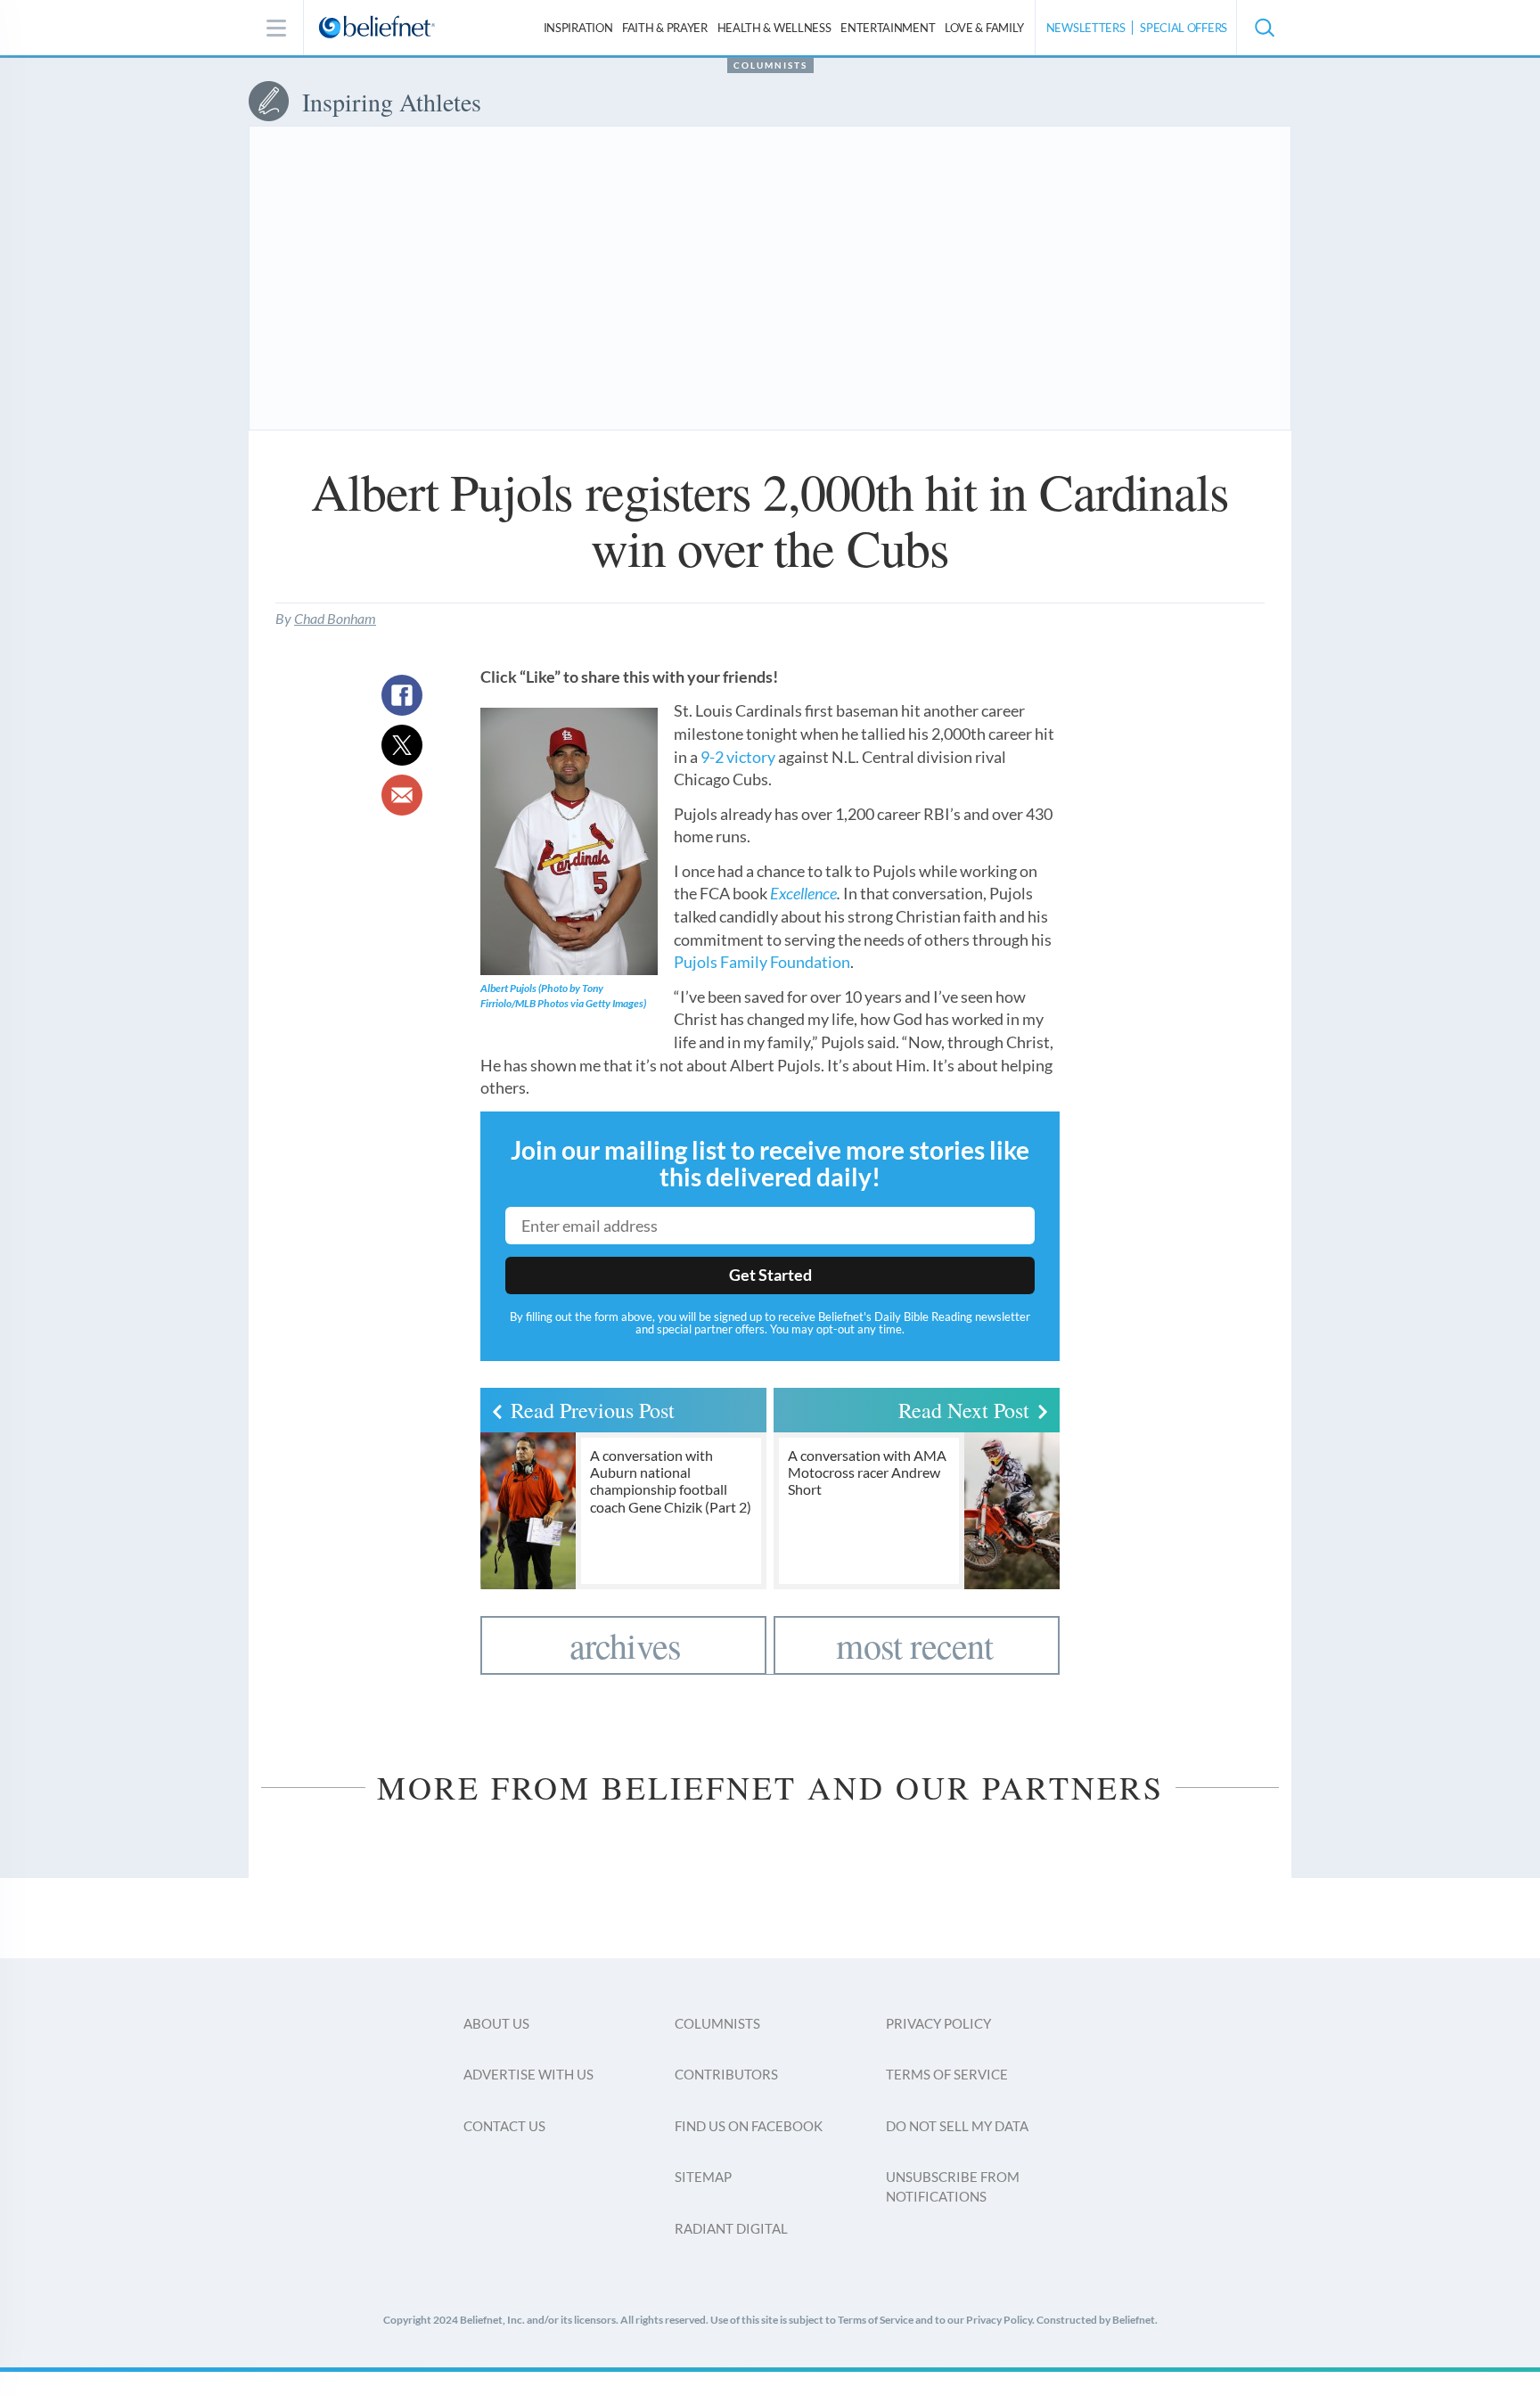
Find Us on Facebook (749, 2126)
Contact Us (504, 2126)
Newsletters (1086, 28)
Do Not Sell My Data (957, 2126)
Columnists (770, 65)
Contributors (726, 2074)
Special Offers (1184, 28)
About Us (496, 2023)
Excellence (803, 893)
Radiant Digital (731, 2228)
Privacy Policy (938, 2023)
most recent (914, 1645)
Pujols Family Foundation (762, 962)
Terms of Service (947, 2074)
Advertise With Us (528, 2074)
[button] (1264, 28)
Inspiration (578, 28)
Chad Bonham (335, 618)
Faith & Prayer (665, 28)
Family (984, 28)
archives (626, 1645)
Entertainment (888, 28)
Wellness (774, 28)
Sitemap (703, 2177)
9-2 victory (738, 757)
